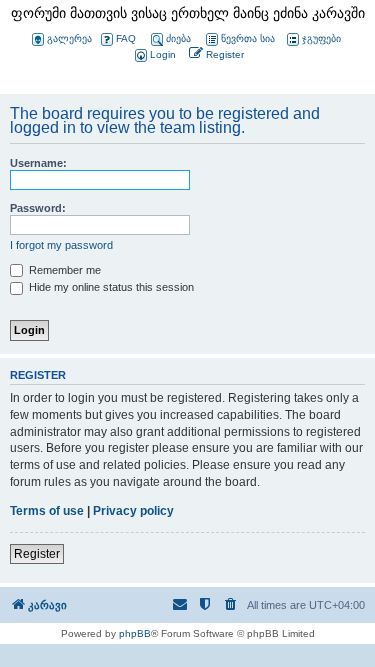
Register (37, 554)
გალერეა (69, 38)
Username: (38, 163)
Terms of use (47, 511)
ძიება (178, 38)
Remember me (63, 270)
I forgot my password (61, 245)
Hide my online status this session (110, 287)
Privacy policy (133, 511)
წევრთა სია (248, 38)
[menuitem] (154, 55)
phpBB (135, 633)
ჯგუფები (321, 38)
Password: (38, 208)
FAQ (126, 38)
